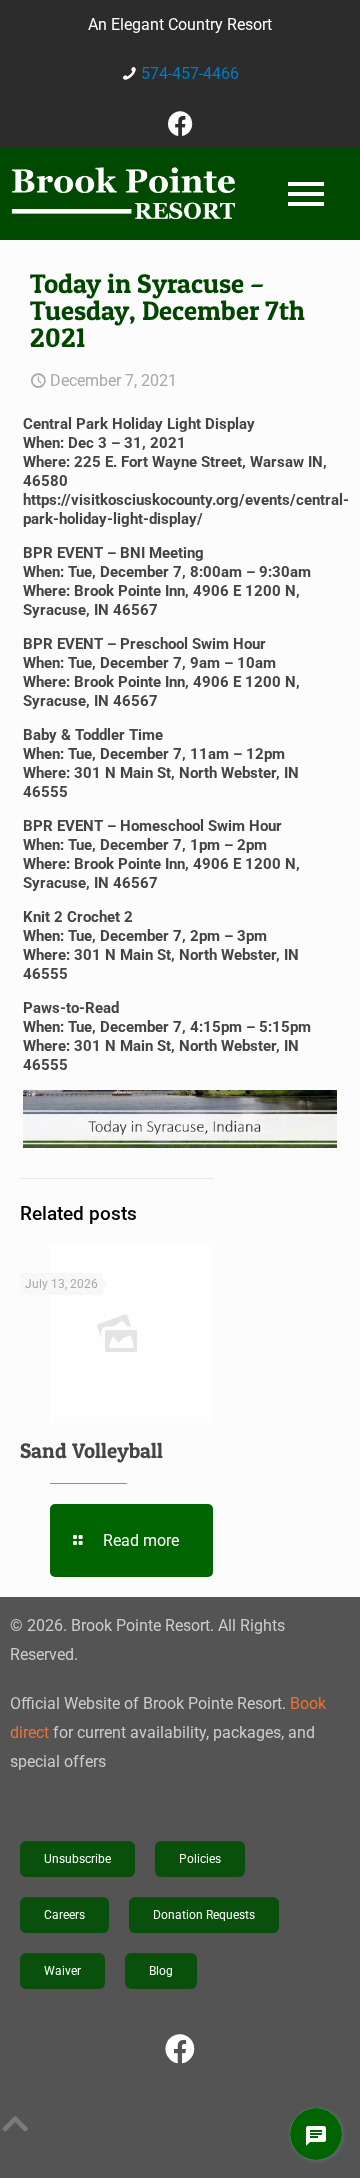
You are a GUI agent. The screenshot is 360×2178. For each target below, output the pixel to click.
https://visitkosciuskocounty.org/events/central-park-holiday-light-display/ (186, 509)
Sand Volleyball (91, 1450)
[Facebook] (180, 123)
